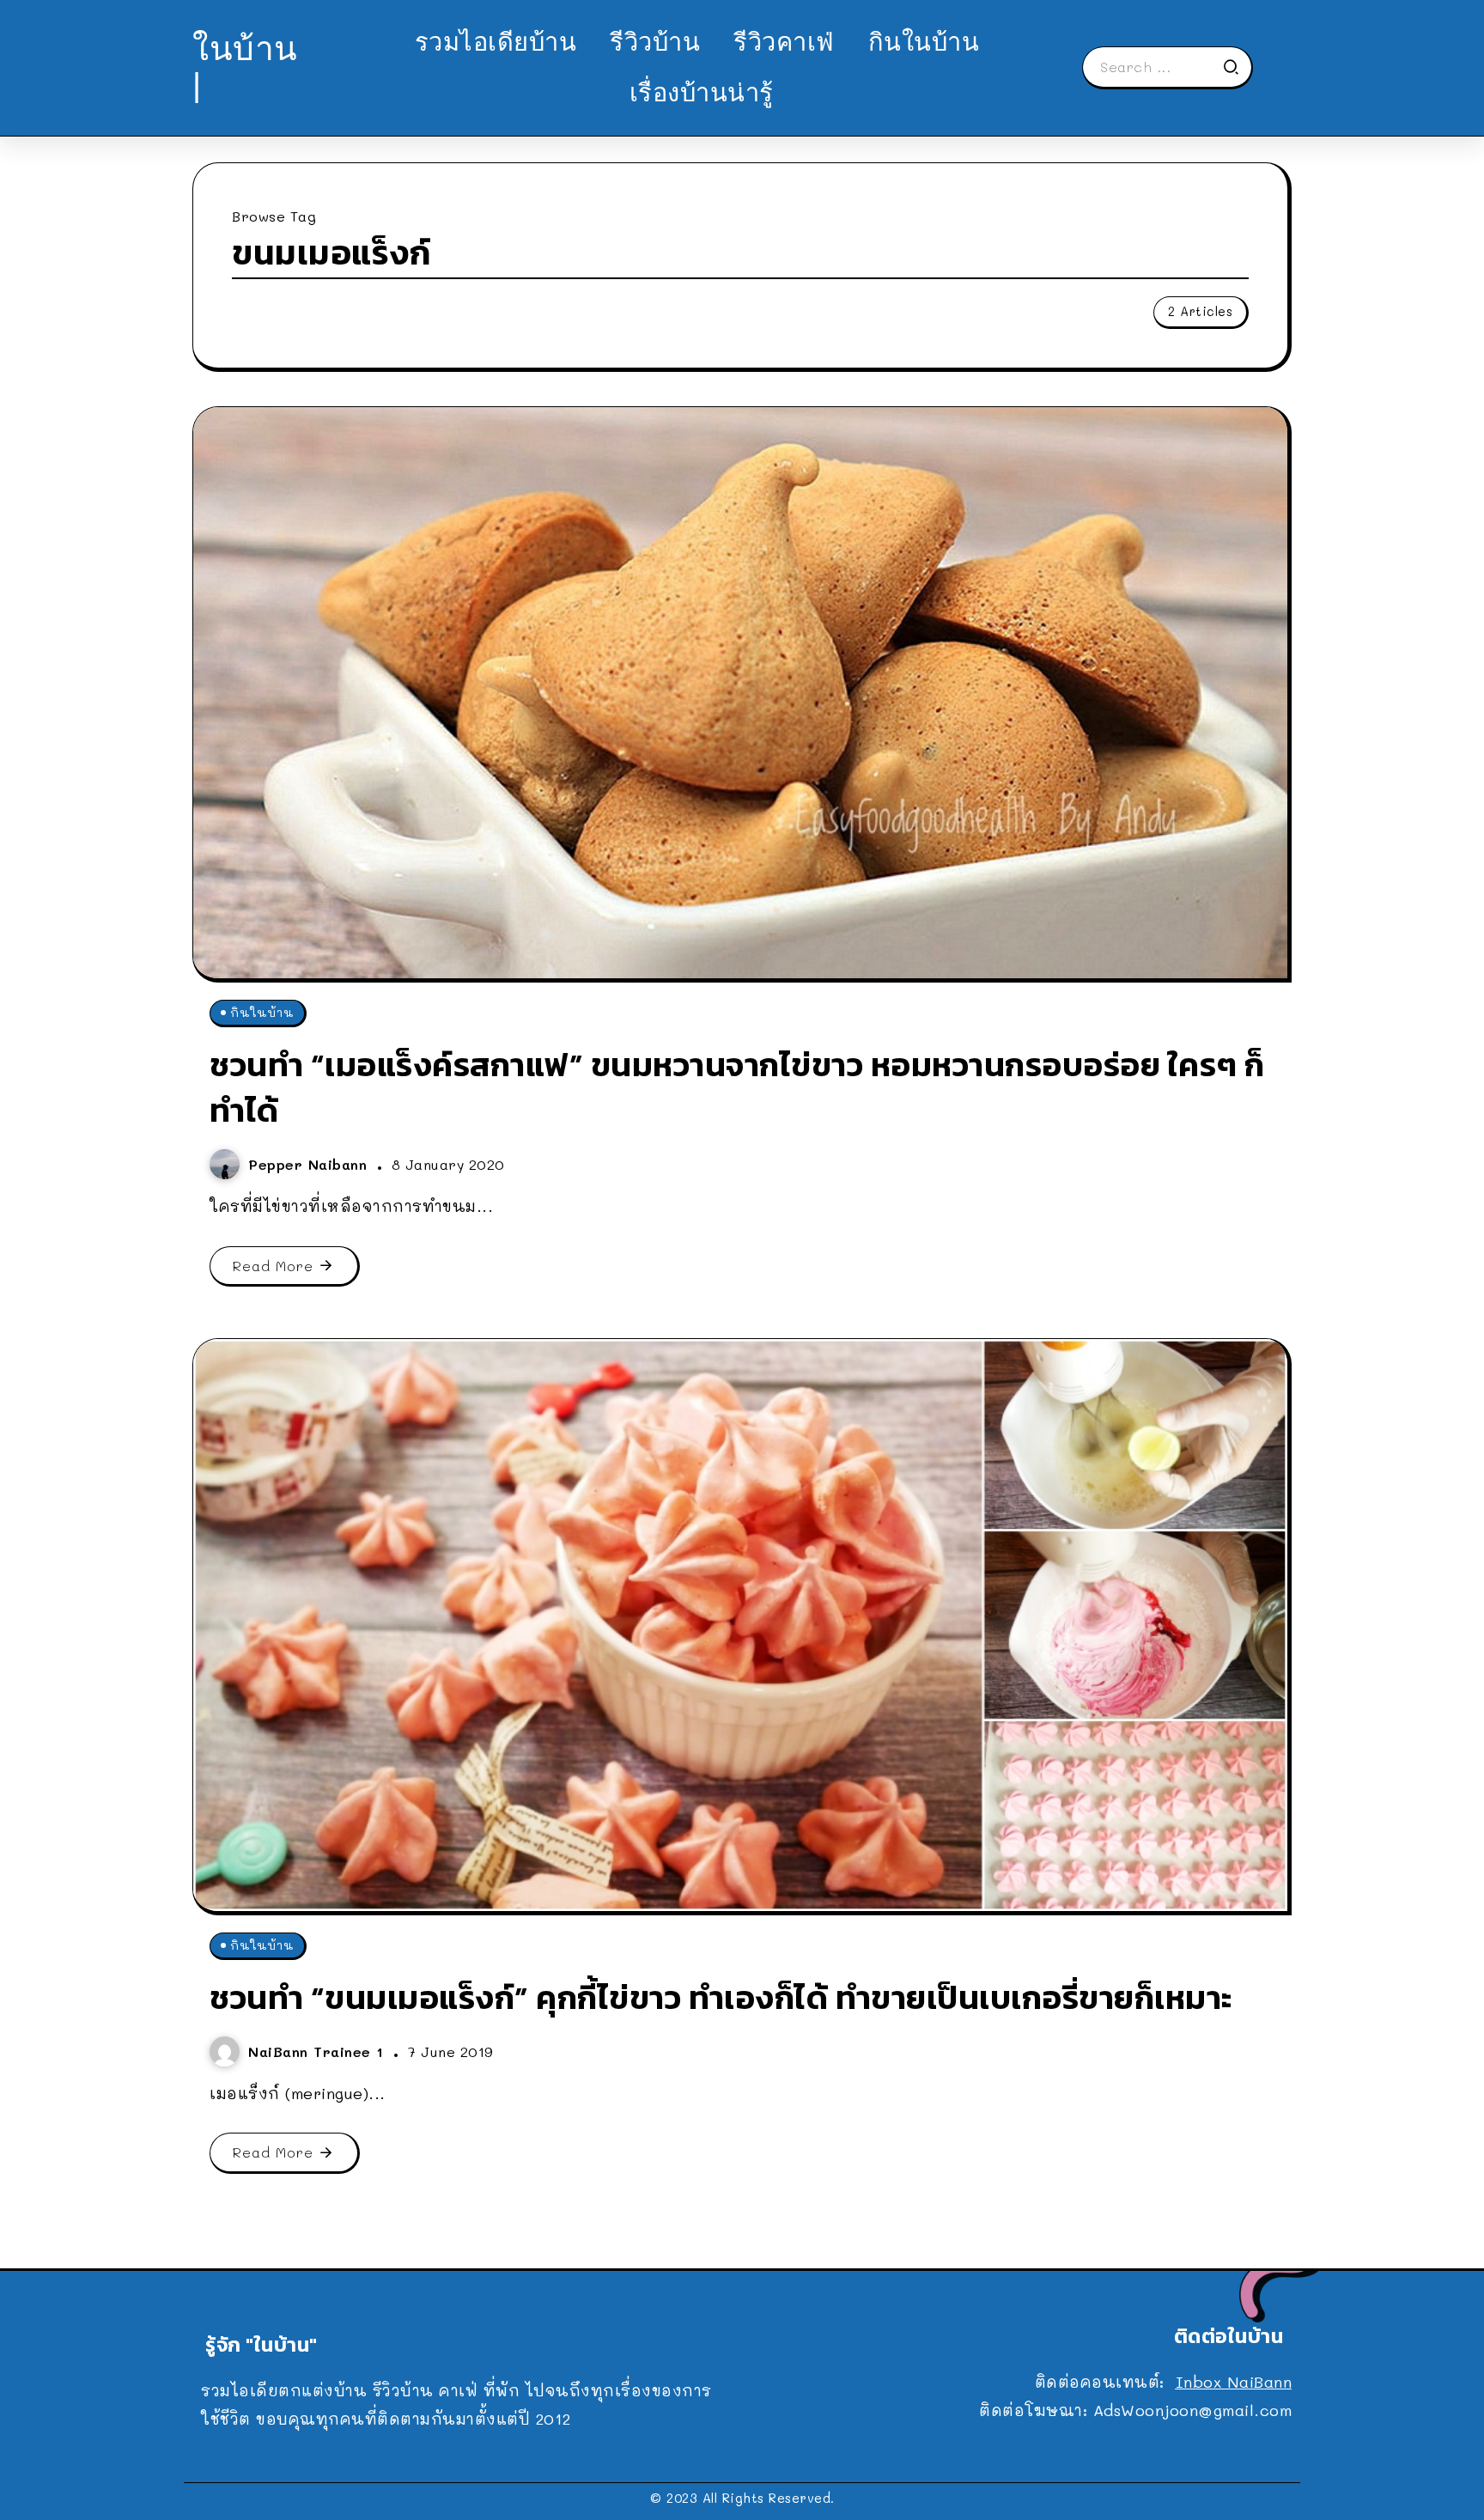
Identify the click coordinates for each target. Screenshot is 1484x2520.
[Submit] (1237, 67)
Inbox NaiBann (1234, 2382)
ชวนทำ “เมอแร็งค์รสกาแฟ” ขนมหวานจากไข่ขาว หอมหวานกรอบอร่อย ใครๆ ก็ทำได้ (737, 1087)
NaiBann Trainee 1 (319, 2051)
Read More (273, 1266)
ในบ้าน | (245, 67)
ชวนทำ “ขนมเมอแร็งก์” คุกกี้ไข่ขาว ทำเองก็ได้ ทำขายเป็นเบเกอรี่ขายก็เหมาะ (721, 1997)
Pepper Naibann (310, 1164)
